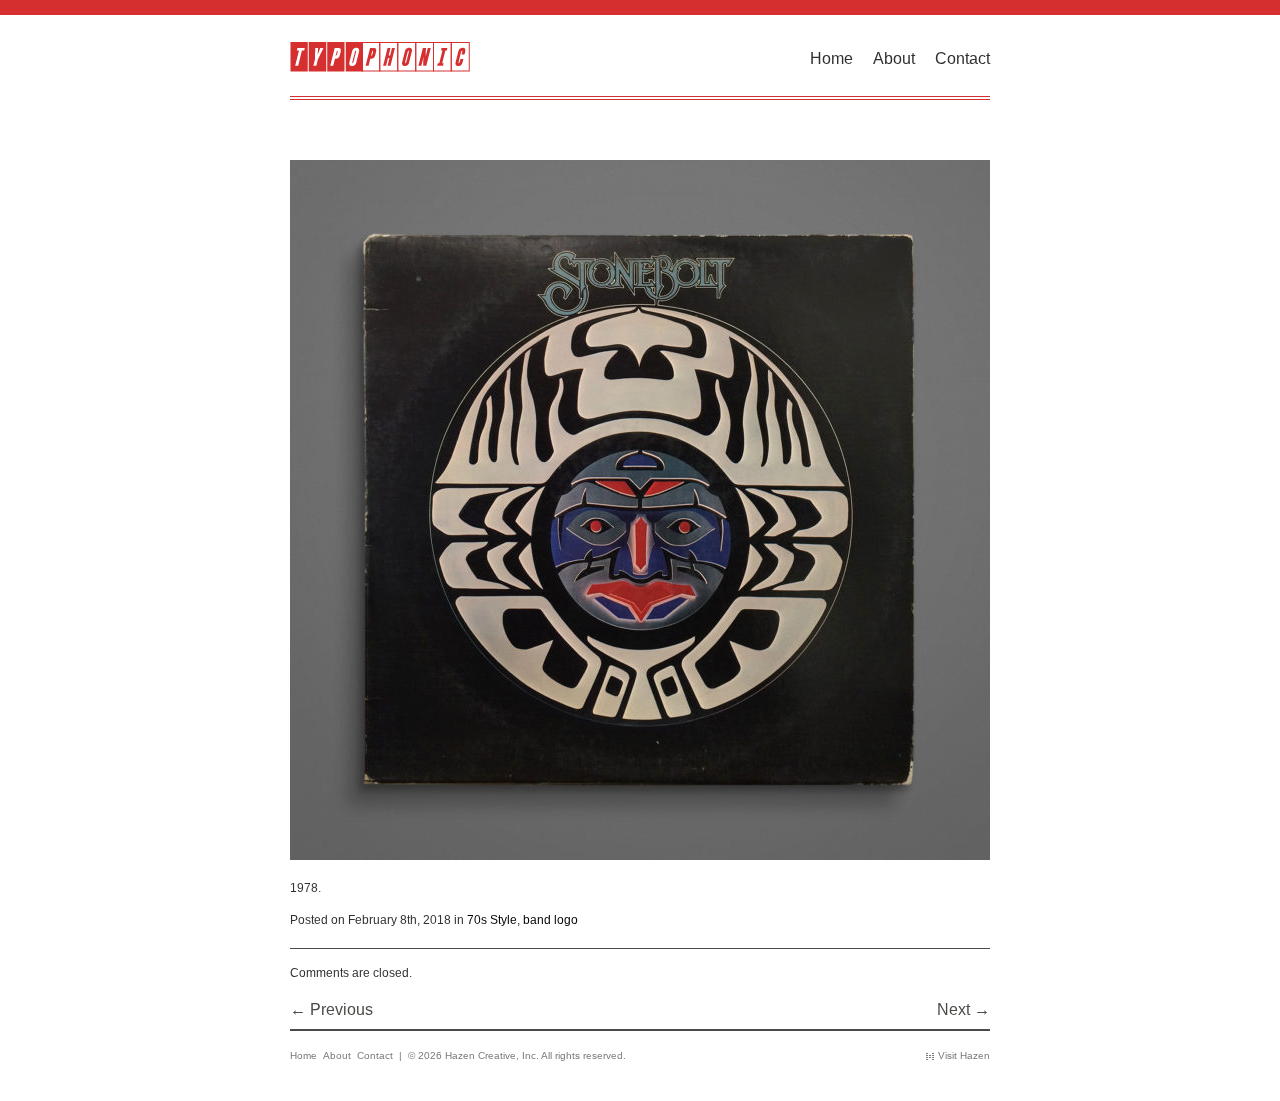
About (894, 58)
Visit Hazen (964, 1055)
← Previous (331, 1009)
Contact (962, 58)
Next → (963, 1009)
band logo (550, 920)
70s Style (492, 920)
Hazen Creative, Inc (490, 1055)
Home (831, 58)
